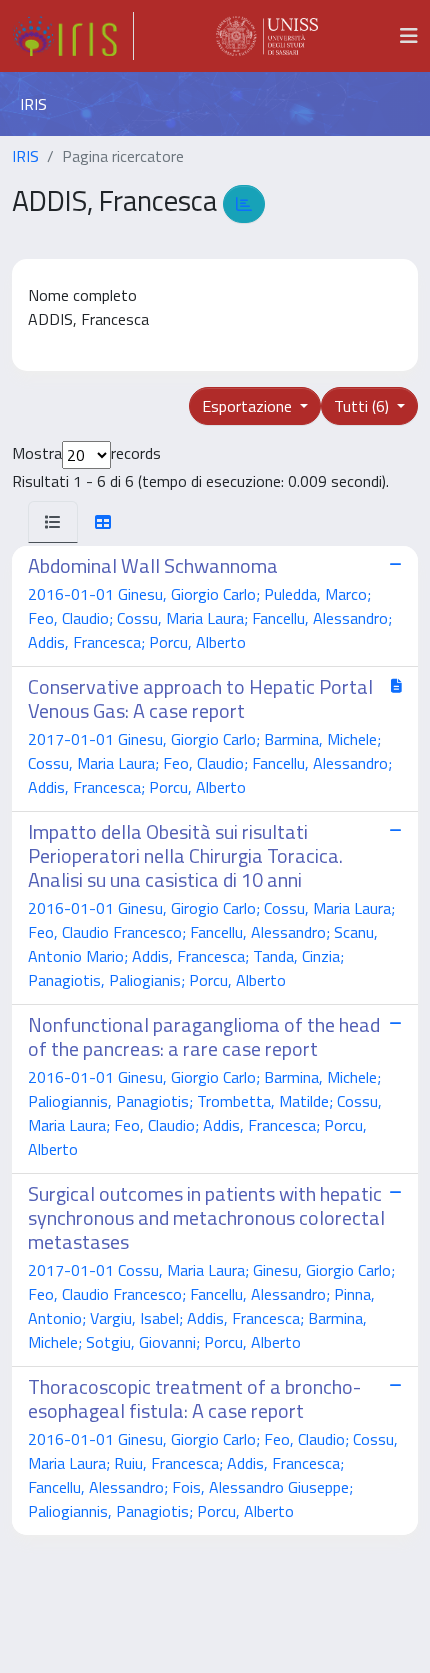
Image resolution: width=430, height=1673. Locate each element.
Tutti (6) (363, 406)
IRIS (25, 156)
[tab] (53, 522)
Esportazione (249, 406)
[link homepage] (73, 36)
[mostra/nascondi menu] (409, 36)
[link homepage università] (267, 36)
